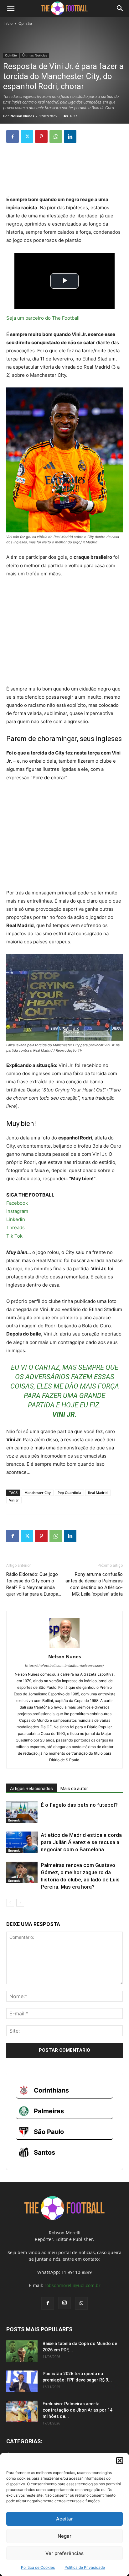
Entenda (14, 1820)
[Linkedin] (70, 136)
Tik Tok (14, 1236)
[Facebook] (13, 136)
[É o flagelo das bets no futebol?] (22, 1812)
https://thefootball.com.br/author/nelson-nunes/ (64, 1666)
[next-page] (20, 1903)
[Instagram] (64, 2303)
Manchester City (38, 1493)
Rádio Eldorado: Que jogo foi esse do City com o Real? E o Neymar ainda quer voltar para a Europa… (34, 1584)
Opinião (25, 23)
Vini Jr (14, 1500)
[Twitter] (27, 136)
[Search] (120, 8)
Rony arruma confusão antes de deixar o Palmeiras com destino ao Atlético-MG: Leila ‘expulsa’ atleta (94, 1584)
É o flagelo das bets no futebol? (79, 1805)
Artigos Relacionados (31, 1789)
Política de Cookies (38, 2567)
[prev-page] (10, 1903)
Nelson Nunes (22, 116)
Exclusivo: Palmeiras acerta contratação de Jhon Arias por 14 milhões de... (77, 2410)
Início (8, 23)
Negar (64, 2536)
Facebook (17, 1203)
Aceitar (64, 2519)
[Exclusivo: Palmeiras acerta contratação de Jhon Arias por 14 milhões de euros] (22, 2411)
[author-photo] (64, 1648)
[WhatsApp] (56, 136)
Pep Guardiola (69, 1493)
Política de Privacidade (85, 2567)
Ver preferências (64, 2553)
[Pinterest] (41, 136)
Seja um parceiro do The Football (43, 318)
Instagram (17, 1211)
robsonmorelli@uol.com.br (72, 2285)
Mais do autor (74, 1789)
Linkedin (16, 1219)
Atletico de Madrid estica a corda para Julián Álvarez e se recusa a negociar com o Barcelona (81, 1842)
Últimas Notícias (35, 55)
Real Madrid (98, 1493)
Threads (15, 1227)
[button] (120, 2461)
